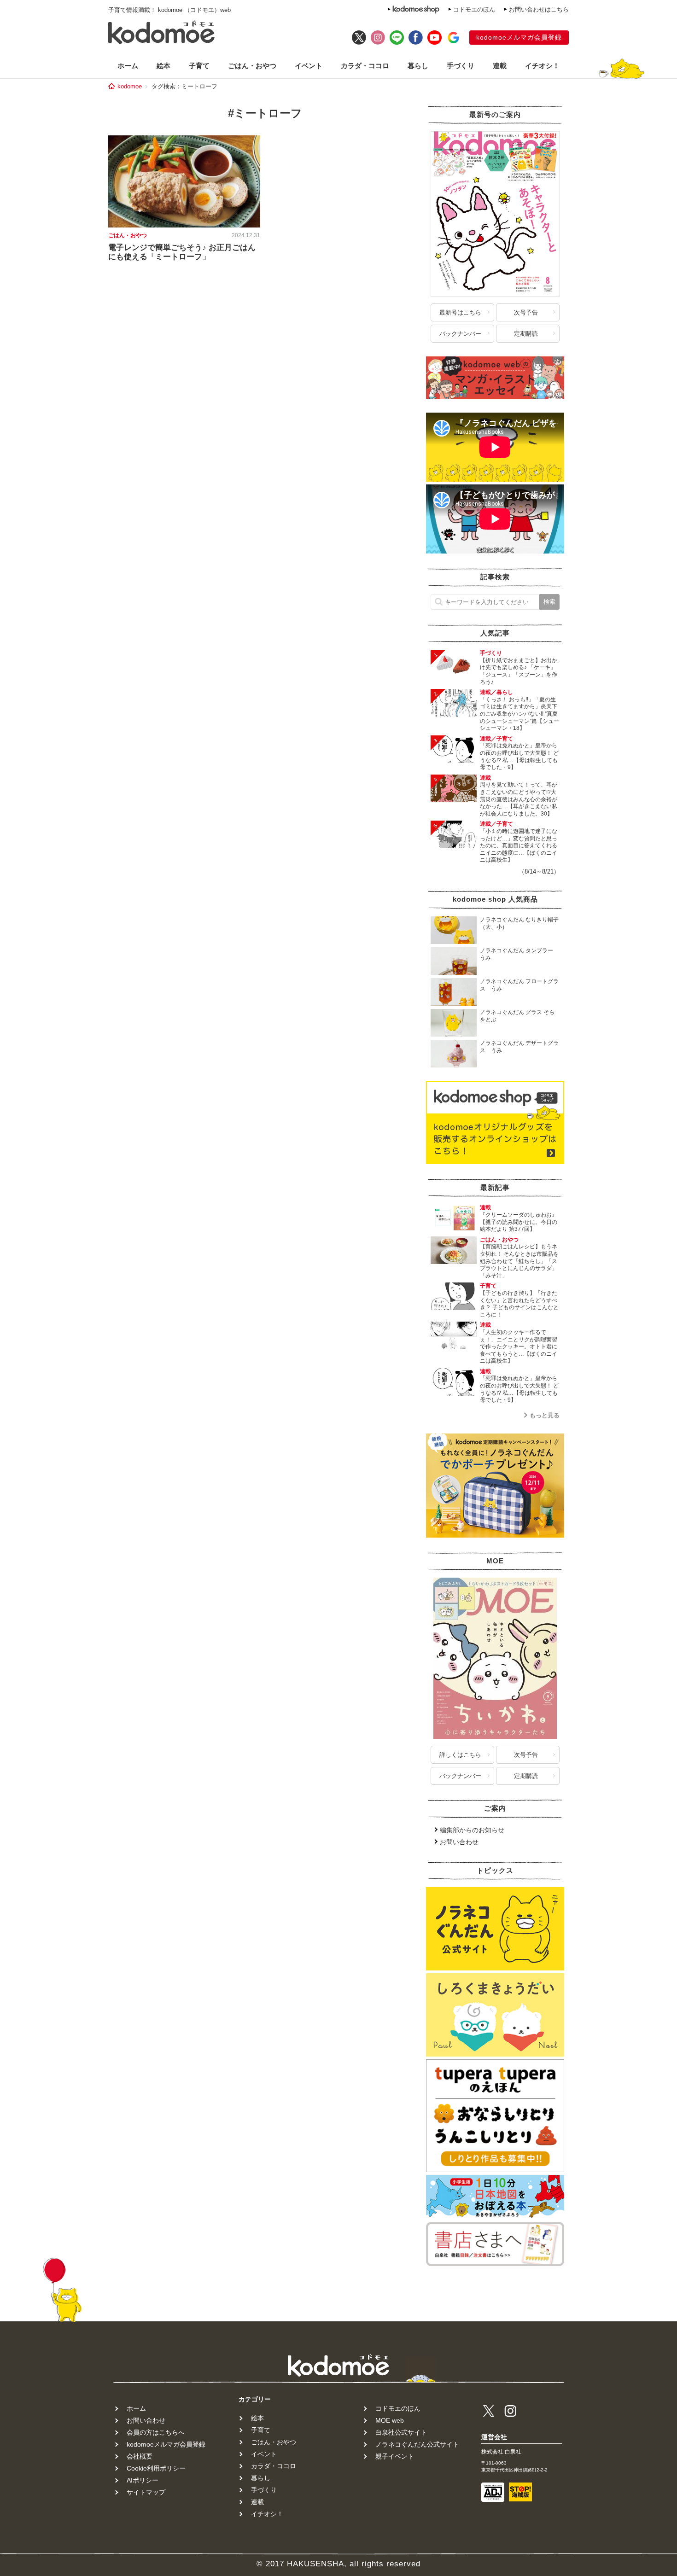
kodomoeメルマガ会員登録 (519, 37)
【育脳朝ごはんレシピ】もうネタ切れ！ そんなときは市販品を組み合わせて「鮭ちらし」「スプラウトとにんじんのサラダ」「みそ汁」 (519, 1261)
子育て (199, 66)
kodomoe (130, 86)
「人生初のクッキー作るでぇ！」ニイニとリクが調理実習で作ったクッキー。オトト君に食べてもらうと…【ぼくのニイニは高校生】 (519, 1346)
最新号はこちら (460, 312)
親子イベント (395, 2456)
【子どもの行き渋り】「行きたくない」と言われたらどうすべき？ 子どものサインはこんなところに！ (519, 1304)
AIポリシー (143, 2480)
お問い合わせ (459, 1842)
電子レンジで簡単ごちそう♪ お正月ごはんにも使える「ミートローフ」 (182, 252)
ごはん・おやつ (252, 66)
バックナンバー (460, 334)
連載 (500, 66)
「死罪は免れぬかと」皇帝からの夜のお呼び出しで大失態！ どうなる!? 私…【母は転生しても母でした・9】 (519, 756)
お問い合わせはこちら (539, 9)
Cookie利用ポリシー (156, 2468)
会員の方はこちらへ (156, 2432)
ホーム (128, 66)
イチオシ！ (542, 66)
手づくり (461, 66)
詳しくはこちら (460, 1755)
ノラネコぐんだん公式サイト (417, 2444)
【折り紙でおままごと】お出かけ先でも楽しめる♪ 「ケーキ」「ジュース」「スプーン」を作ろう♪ (519, 671)
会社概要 (140, 2456)
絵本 (163, 66)
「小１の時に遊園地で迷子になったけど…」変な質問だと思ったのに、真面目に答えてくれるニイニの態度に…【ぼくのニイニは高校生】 (519, 845)
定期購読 (526, 334)
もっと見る (545, 1415)
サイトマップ (146, 2492)
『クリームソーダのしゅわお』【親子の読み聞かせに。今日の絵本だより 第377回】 (519, 1222)
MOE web (390, 2420)
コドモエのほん (474, 9)
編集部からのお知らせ (472, 1830)
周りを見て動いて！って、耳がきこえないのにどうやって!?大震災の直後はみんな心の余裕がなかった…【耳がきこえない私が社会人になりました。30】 (519, 799)
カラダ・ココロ (365, 66)
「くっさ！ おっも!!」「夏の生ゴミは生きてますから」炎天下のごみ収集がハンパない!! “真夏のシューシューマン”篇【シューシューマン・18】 (519, 714)
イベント (309, 66)
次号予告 (526, 312)
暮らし (418, 66)
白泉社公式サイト (401, 2432)
